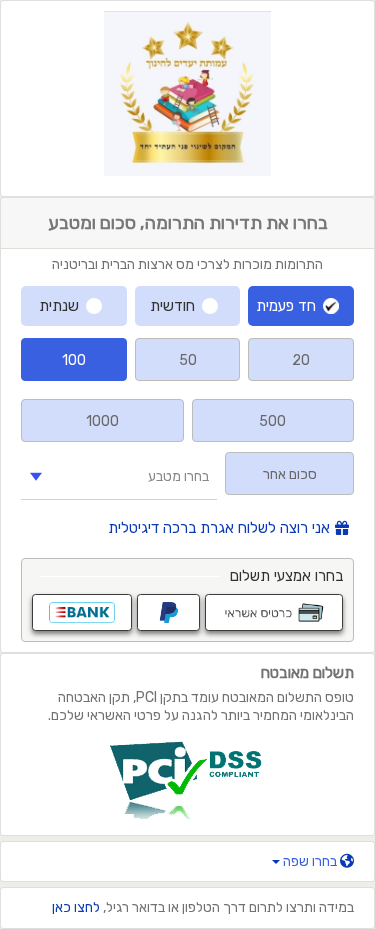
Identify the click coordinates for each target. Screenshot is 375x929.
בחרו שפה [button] (310, 861)
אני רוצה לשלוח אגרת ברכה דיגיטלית (219, 528)
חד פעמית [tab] (286, 306)
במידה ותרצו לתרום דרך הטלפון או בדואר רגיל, (203, 907)
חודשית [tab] (172, 306)
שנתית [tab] (59, 306)
